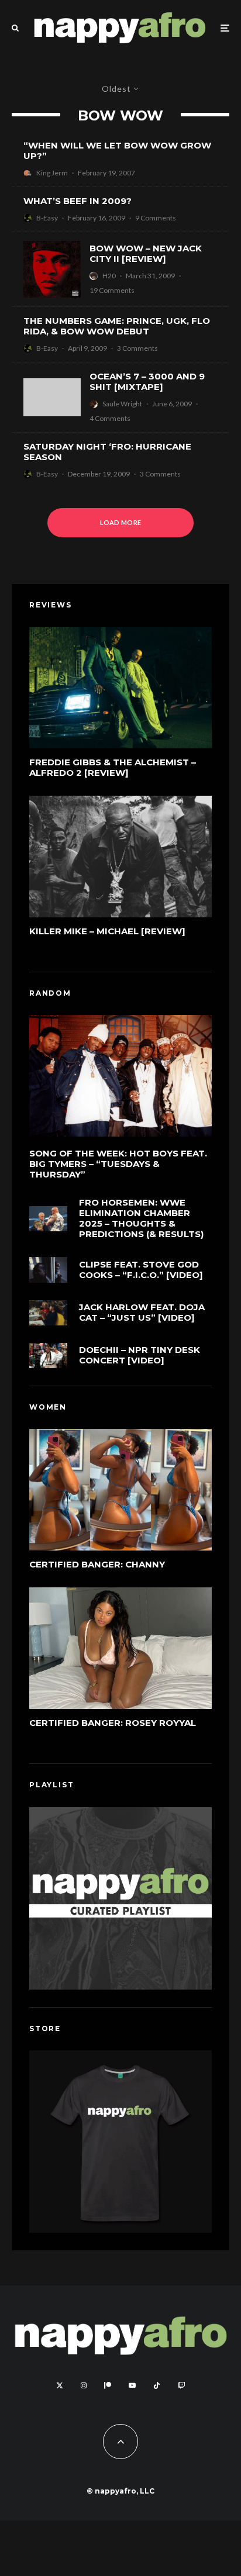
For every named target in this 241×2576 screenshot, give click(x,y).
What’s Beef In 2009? (78, 201)
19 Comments (112, 290)
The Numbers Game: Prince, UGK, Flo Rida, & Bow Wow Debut (117, 326)
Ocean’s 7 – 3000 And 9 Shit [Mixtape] (147, 382)
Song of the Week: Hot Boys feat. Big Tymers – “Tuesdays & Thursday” (118, 1164)
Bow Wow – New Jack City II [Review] (146, 254)
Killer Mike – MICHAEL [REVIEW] (107, 931)
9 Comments (156, 218)
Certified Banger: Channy (97, 1565)
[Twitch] (181, 2385)
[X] (60, 2385)
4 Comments (110, 418)
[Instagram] (84, 2385)
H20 (109, 276)
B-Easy (47, 218)
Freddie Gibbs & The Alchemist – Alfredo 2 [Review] (113, 768)
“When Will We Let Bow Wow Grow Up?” (117, 151)
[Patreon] (108, 2385)
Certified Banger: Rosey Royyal (113, 1723)
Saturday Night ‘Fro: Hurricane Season (107, 452)
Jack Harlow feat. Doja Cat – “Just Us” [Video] (142, 1313)
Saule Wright (122, 404)
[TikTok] (157, 2385)
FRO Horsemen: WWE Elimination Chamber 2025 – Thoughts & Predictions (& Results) (141, 1218)
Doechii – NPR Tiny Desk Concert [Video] (140, 1355)
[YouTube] (132, 2385)
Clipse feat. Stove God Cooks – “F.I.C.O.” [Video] (141, 1270)
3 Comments (137, 348)
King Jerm (52, 173)
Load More (121, 522)
